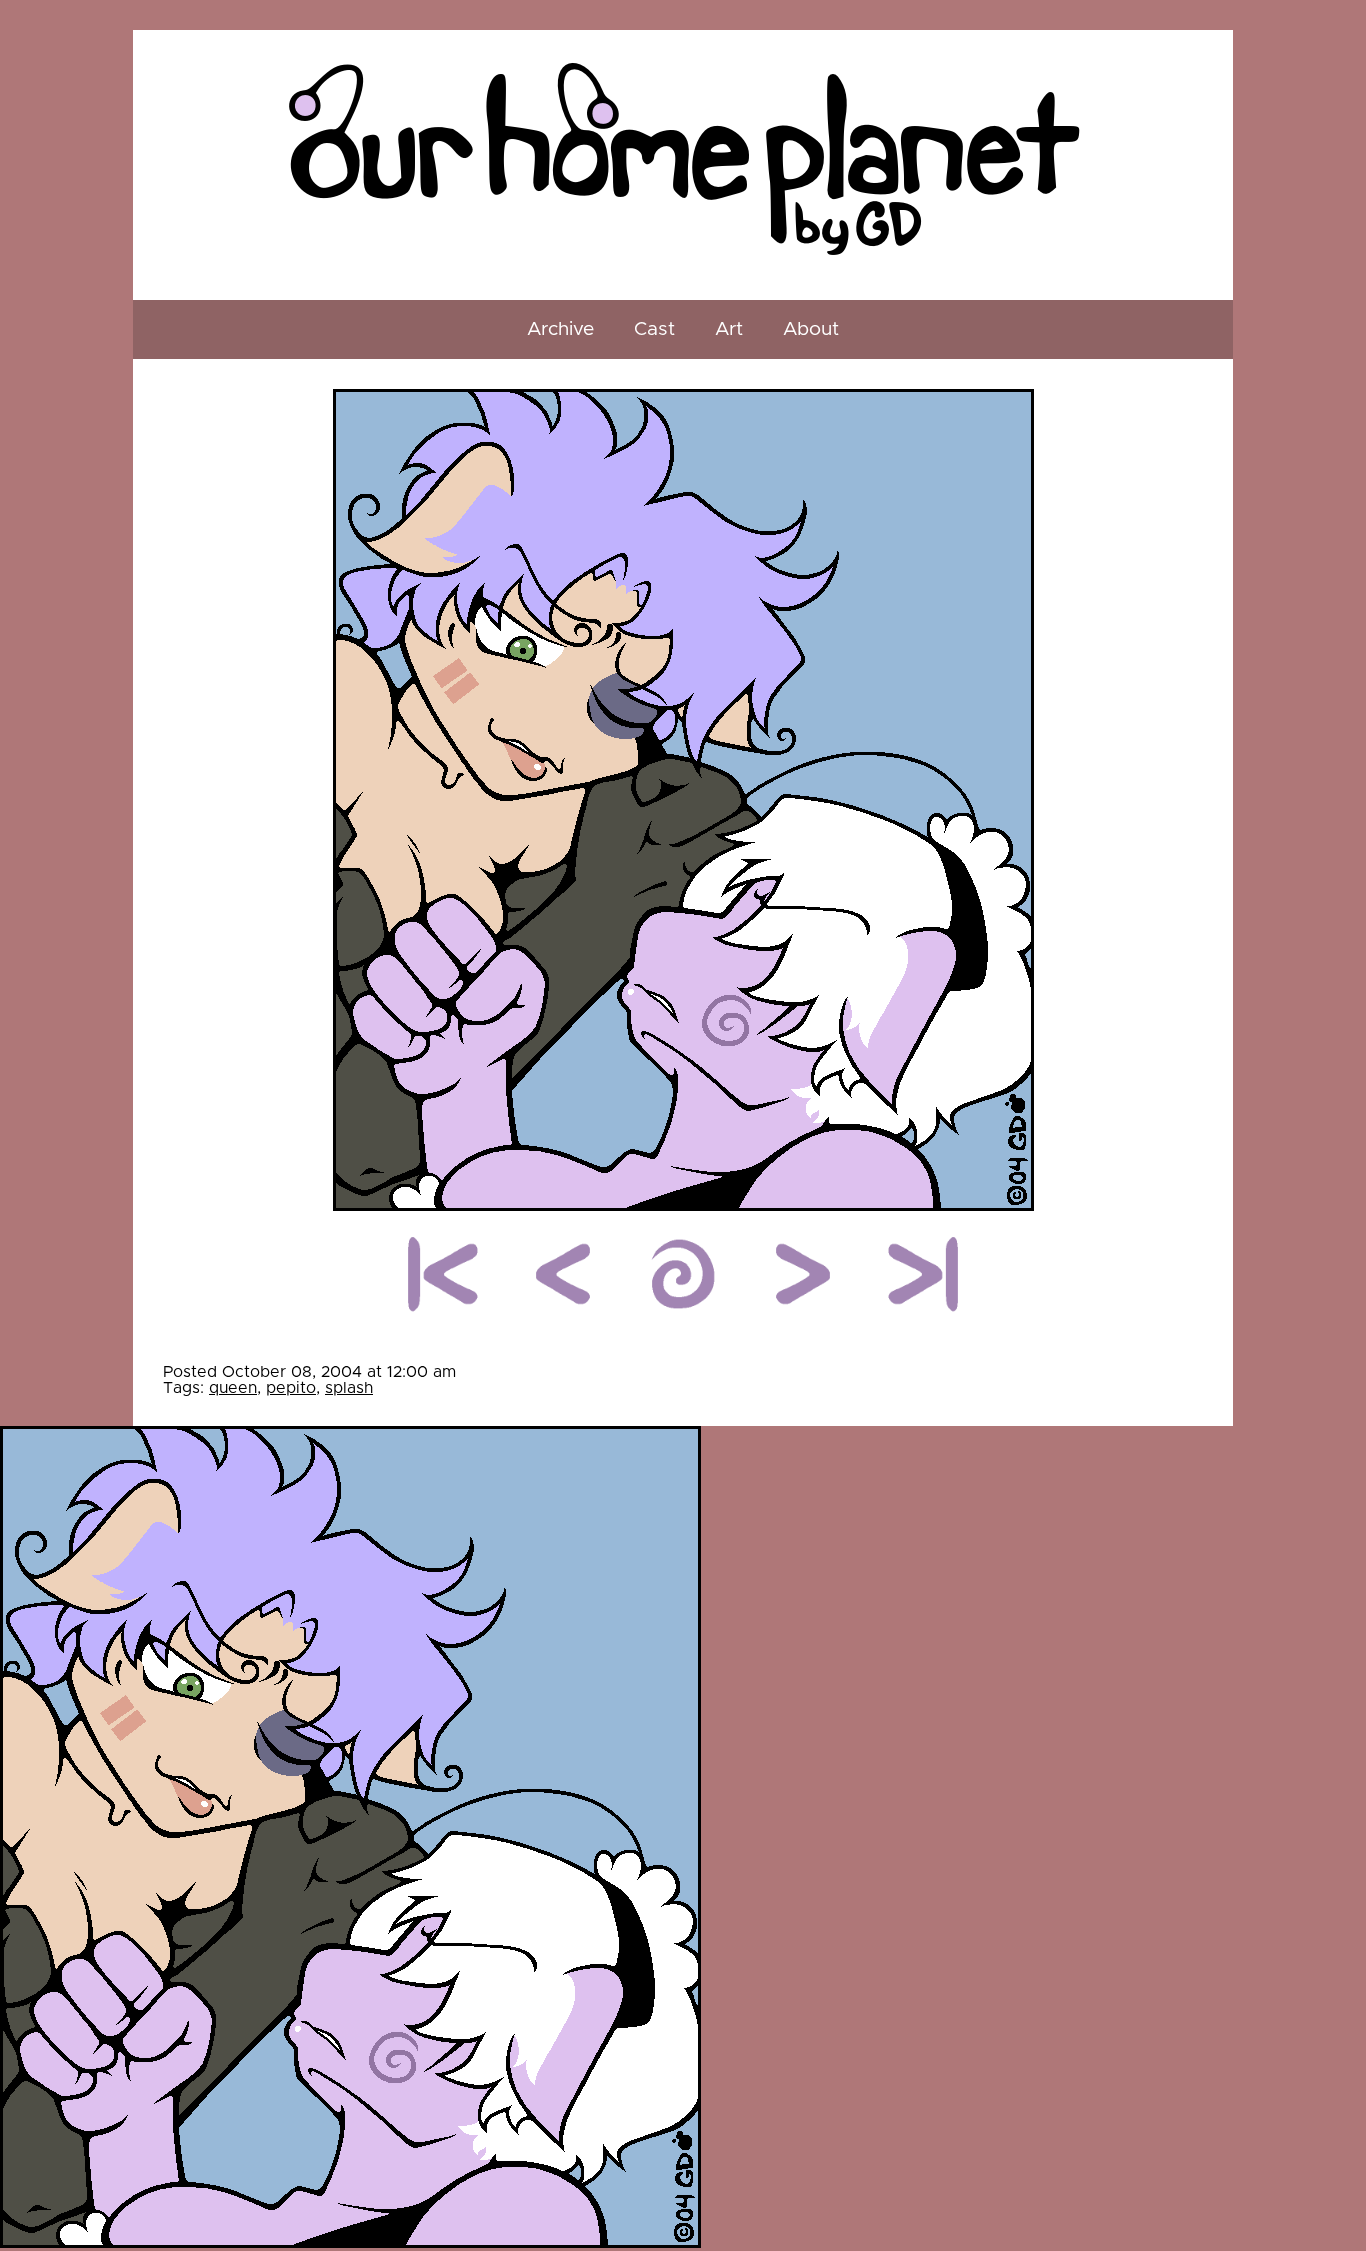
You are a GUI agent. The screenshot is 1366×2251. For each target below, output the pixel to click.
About (811, 329)
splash (349, 1388)
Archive (560, 329)
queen (233, 1388)
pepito (291, 1388)
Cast (654, 329)
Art (729, 329)
